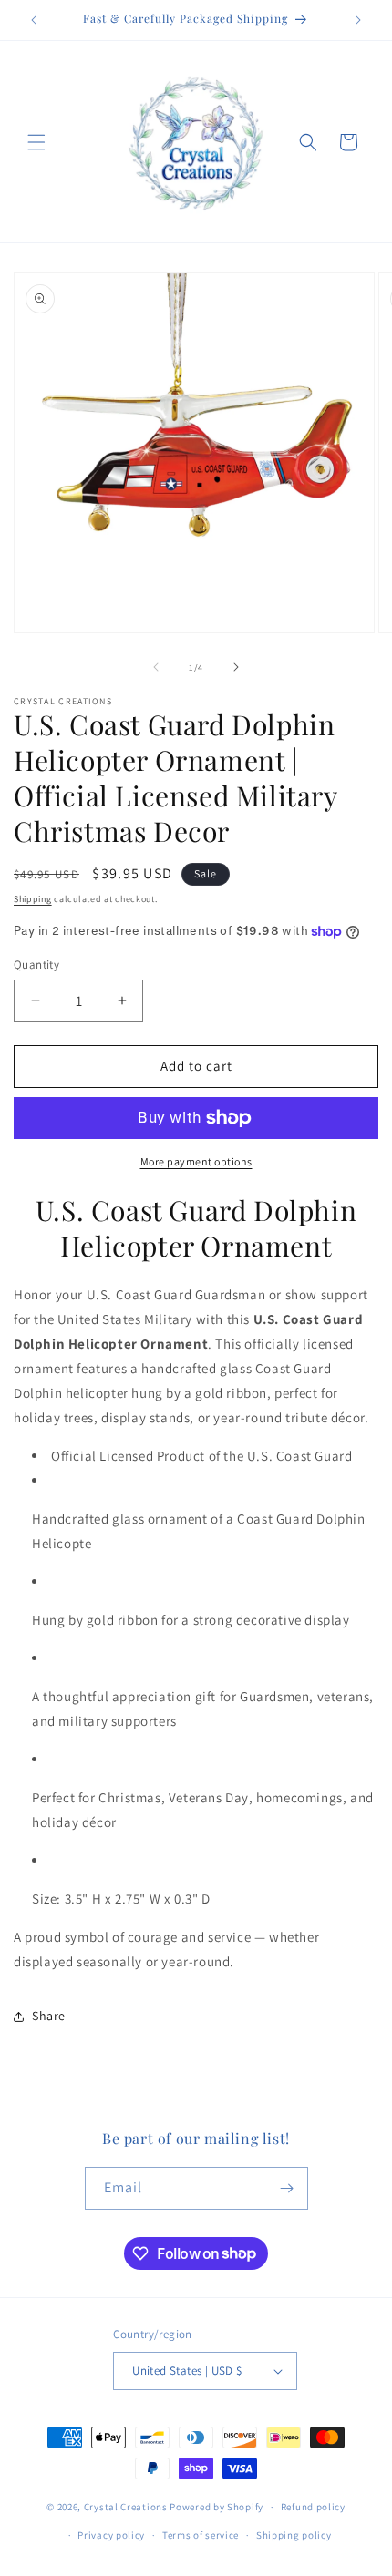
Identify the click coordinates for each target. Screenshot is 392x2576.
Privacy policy (111, 2535)
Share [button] (49, 2016)
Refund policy (313, 2507)
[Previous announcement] (34, 20)
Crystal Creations (126, 2507)
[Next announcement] (358, 20)
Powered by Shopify (217, 2507)
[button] (36, 142)
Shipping (33, 899)
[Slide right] (236, 667)
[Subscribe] (287, 2188)
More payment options (196, 1161)
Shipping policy (294, 2535)
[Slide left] (156, 667)
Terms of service (201, 2535)
